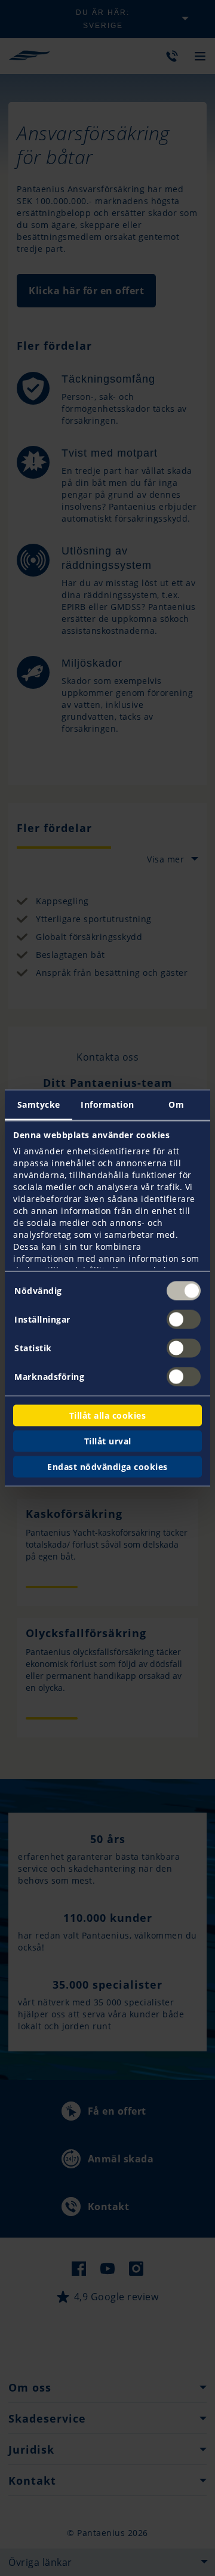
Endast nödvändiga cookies (107, 1467)
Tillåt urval (108, 1441)
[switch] (184, 1320)
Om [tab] (176, 1104)
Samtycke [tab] (39, 1104)
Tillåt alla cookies (108, 1415)
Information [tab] (107, 1104)
